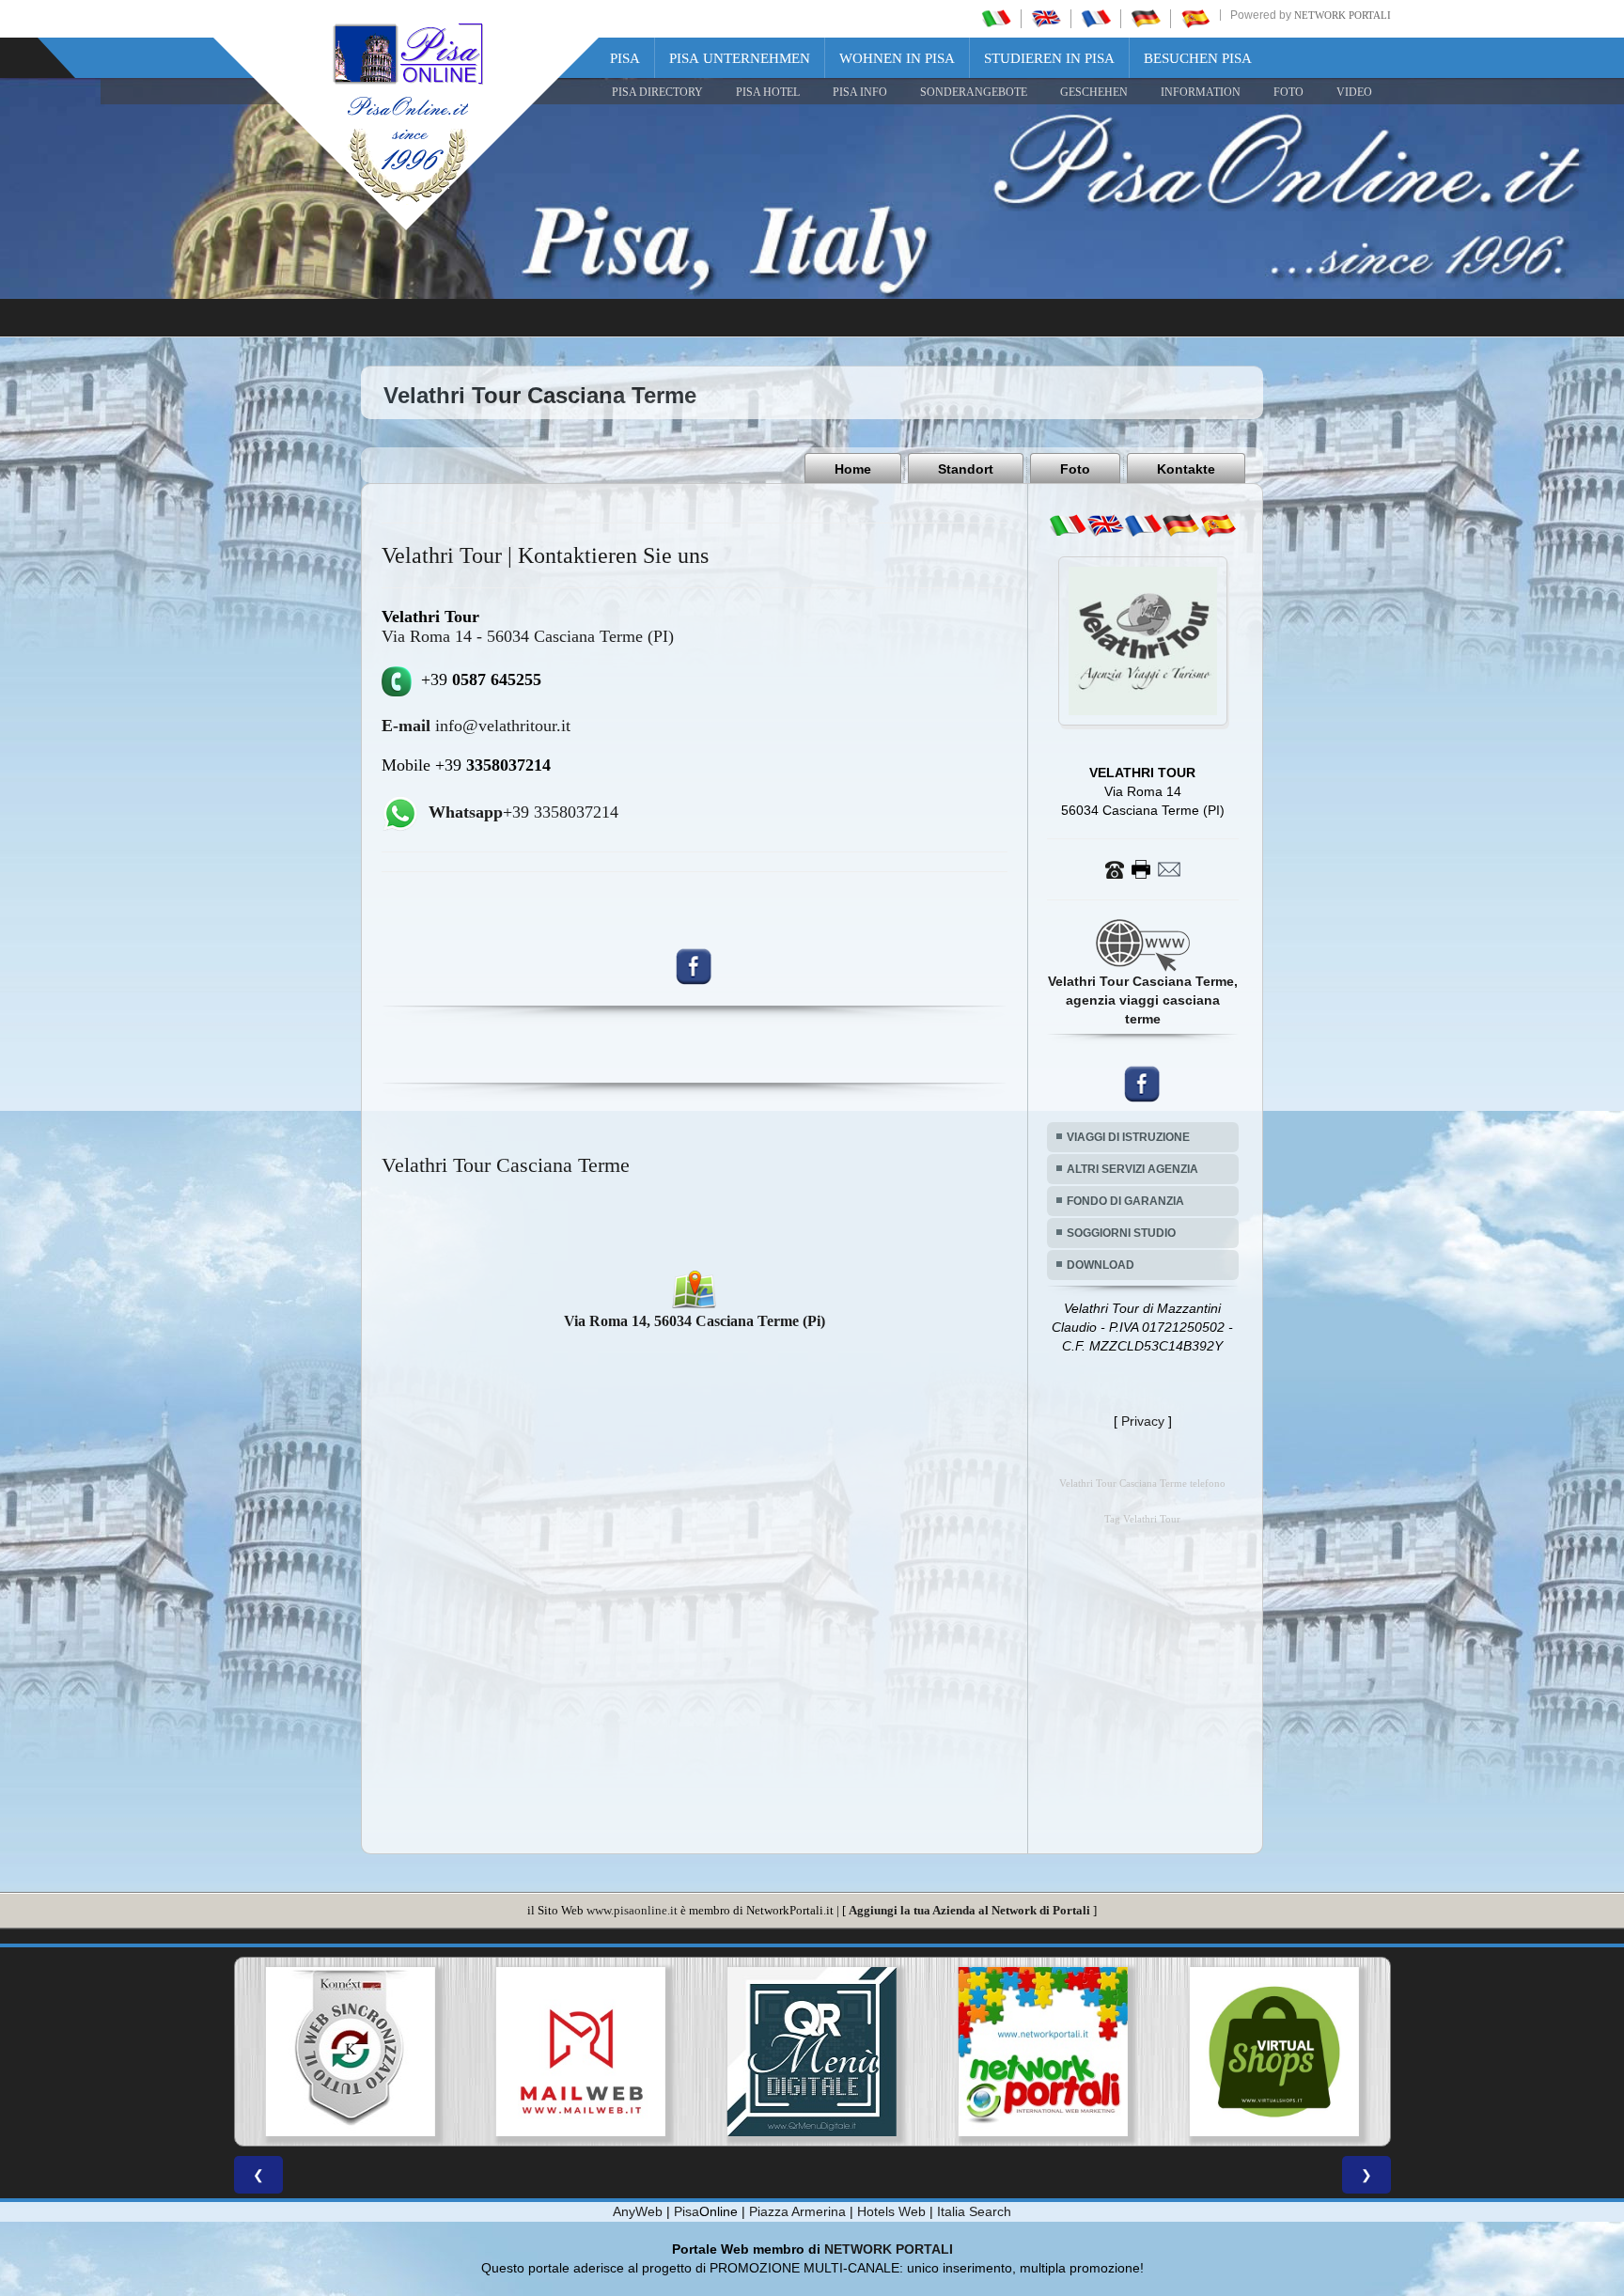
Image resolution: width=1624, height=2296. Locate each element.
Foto (1075, 469)
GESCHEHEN (1094, 92)
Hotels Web (891, 2211)
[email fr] (1143, 525)
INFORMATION (1201, 92)
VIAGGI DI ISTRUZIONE (1128, 1137)
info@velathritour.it (476, 726)
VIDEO (1354, 92)
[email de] (1180, 525)
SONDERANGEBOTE (974, 92)
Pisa (625, 58)
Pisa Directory (657, 92)
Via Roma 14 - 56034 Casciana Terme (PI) (528, 636)
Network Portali (1343, 15)
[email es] (1218, 525)
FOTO (1288, 92)
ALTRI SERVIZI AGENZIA (1132, 1169)
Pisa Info (860, 92)
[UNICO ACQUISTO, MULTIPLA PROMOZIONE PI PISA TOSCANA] (812, 2052)
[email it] (1068, 525)
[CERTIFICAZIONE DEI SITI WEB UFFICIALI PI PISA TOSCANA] (1274, 2052)
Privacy (1143, 1421)
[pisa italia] (996, 18)
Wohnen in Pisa (897, 58)
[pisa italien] (1146, 18)
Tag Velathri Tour (1142, 1519)
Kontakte (1186, 469)
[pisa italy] (1046, 18)
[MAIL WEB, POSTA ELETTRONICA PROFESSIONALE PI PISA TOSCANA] (350, 2052)
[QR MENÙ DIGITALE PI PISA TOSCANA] (581, 2052)
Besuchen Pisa (1198, 58)
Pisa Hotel (768, 92)
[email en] (1105, 525)
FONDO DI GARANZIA (1125, 1201)
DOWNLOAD (1101, 1265)
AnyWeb (638, 2211)
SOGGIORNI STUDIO (1121, 1233)
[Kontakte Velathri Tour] (1143, 868)
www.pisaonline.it (632, 1910)
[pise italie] (1096, 18)
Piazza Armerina (797, 2211)
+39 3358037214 (523, 812)
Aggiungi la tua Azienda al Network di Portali (969, 1910)
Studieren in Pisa (1049, 58)
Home (853, 469)
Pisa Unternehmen (740, 58)
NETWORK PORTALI (889, 2249)
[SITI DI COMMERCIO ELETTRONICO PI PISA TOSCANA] (1043, 2052)
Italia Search (974, 2211)
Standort (966, 469)
